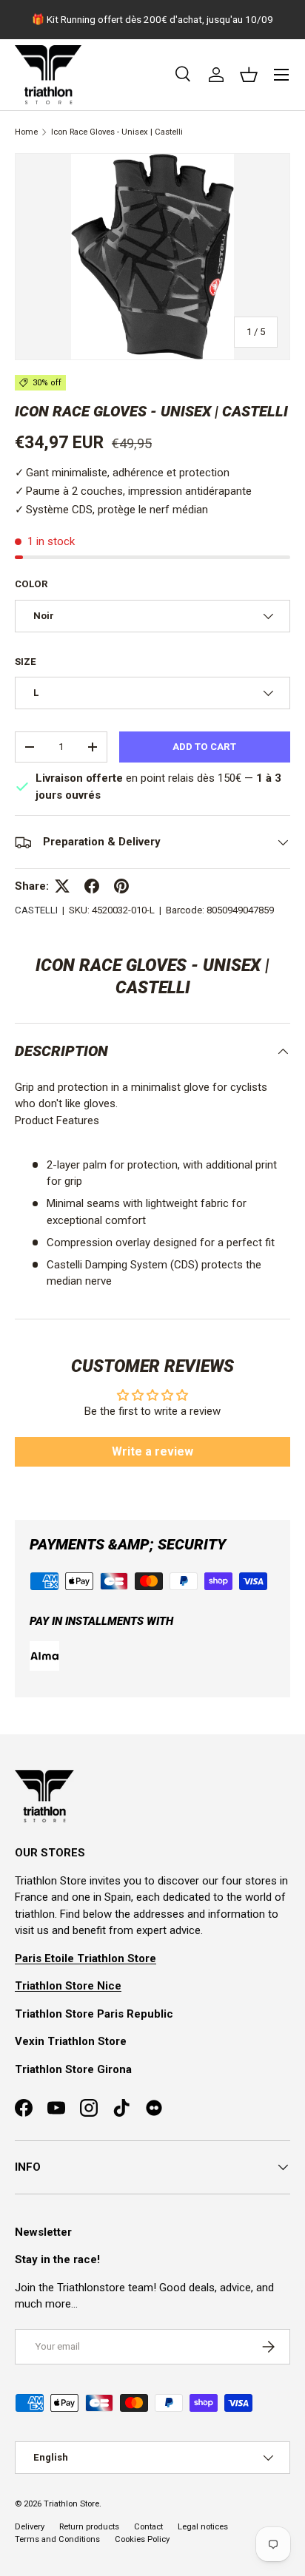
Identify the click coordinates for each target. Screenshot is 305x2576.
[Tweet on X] (62, 886)
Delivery (30, 2527)
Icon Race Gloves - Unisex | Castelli (117, 132)
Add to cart (204, 747)
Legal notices (203, 2527)
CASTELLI (36, 910)
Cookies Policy (142, 2539)
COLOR (31, 584)
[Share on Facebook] (92, 886)
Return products (89, 2527)
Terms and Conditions (57, 2539)
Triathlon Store (71, 2504)
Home (26, 132)
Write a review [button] (152, 1451)
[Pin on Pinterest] (121, 886)
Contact (148, 2527)
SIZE (26, 662)
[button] (249, 75)
